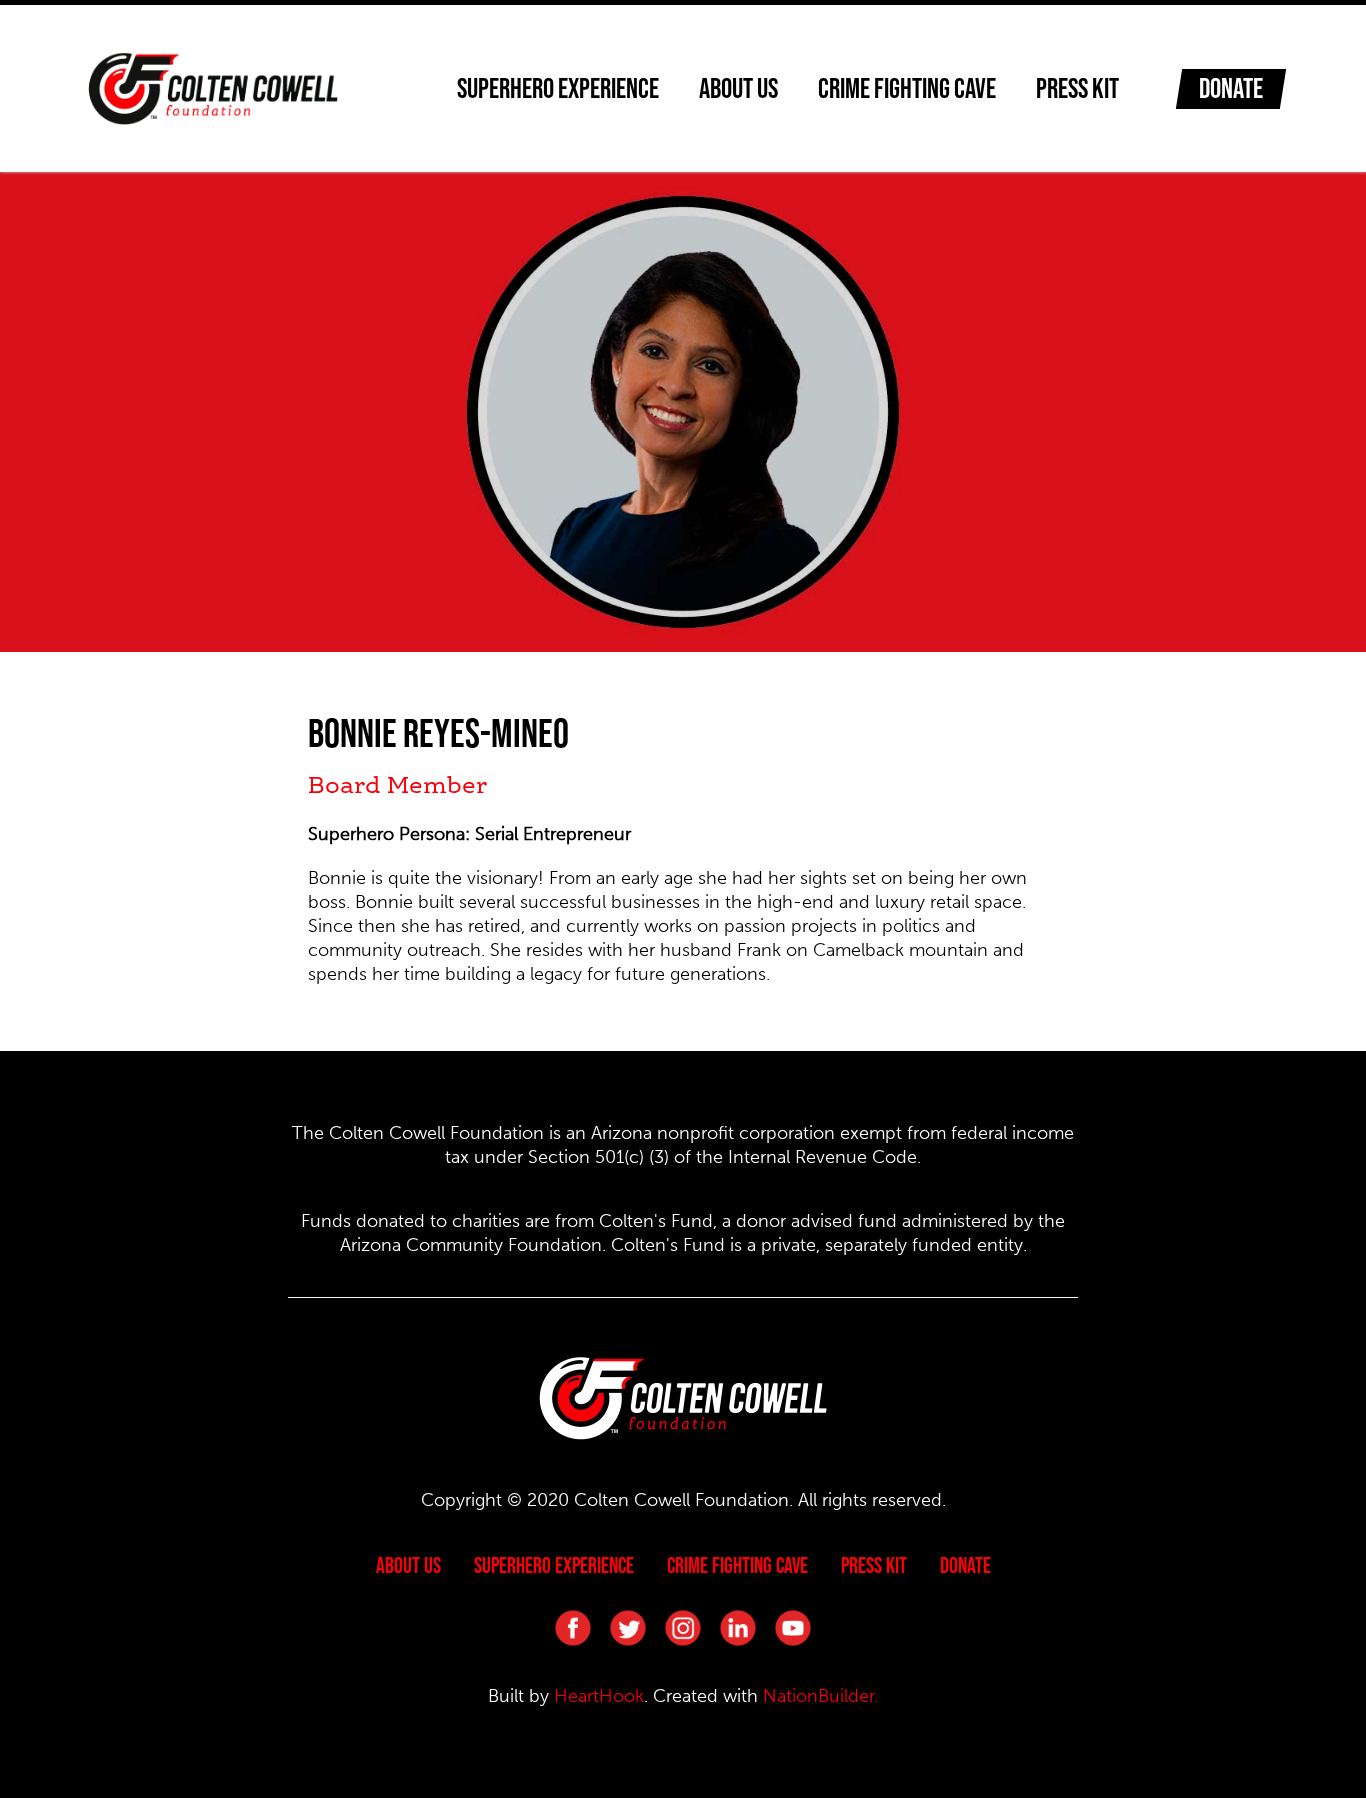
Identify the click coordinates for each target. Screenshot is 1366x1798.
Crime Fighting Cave (907, 88)
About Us (408, 1565)
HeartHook (599, 1696)
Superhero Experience (554, 1565)
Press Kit (1077, 88)
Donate (1231, 88)
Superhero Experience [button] (558, 88)
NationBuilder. (820, 1696)
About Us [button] (738, 88)
